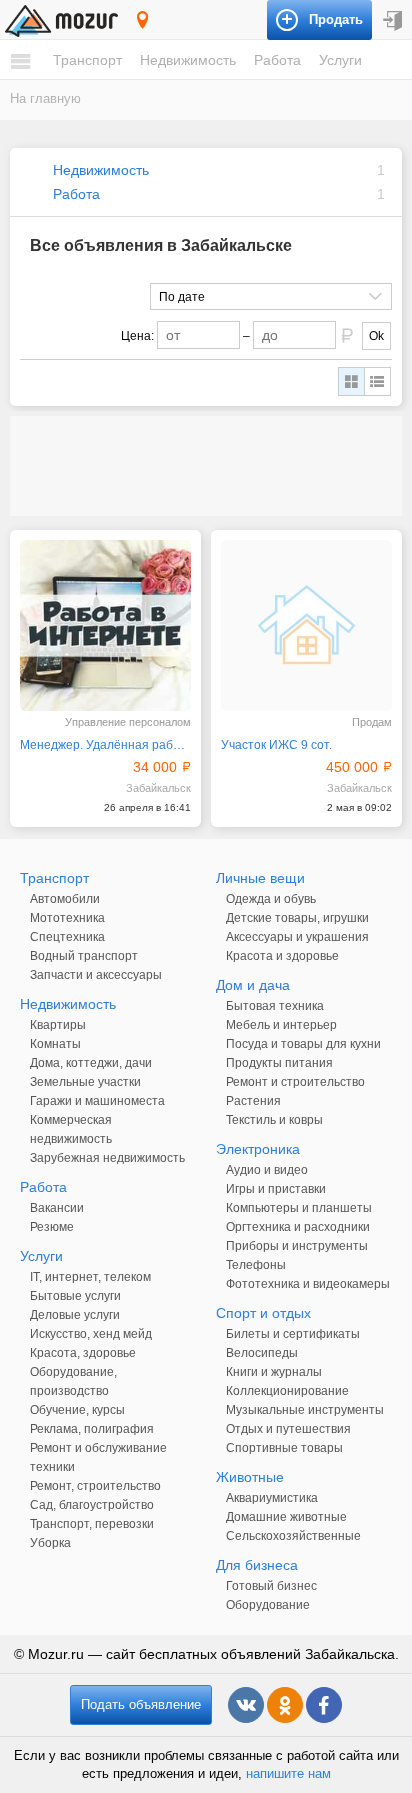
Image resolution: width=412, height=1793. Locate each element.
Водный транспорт (84, 956)
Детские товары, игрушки (297, 918)
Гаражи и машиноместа (97, 1101)
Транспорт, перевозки (92, 1524)
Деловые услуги (75, 1315)
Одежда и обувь (271, 899)
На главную (45, 98)
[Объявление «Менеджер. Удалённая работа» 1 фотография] (105, 625)
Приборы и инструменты (297, 1246)
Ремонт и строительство (295, 1082)
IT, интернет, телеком (90, 1277)
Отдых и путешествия (288, 1429)
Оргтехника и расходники (298, 1227)
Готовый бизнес (271, 1586)
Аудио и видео (267, 1170)
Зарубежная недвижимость (107, 1158)
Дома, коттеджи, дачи (91, 1063)
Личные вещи (260, 878)
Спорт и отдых (263, 1313)
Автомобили (65, 899)
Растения (253, 1101)
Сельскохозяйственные (293, 1536)
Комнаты (55, 1044)
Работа (277, 60)
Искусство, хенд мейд (91, 1334)
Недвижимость (188, 60)
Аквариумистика (272, 1498)
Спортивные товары (284, 1448)
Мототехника (67, 918)
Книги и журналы (274, 1372)
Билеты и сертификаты (293, 1334)
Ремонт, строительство (95, 1486)
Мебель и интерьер (281, 1025)
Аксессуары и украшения (297, 937)
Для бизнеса (257, 1565)
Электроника (258, 1149)
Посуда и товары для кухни (303, 1044)
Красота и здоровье (282, 956)
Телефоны (256, 1265)
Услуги (340, 60)
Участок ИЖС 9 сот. (276, 745)
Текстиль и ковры (274, 1120)
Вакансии (57, 1208)
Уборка (50, 1543)
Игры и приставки (276, 1189)
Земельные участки (85, 1082)
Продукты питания (279, 1063)
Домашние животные (286, 1517)
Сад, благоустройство (92, 1505)
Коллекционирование (287, 1391)
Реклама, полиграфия (92, 1429)
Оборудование (268, 1605)
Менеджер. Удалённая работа (105, 745)
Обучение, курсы (77, 1410)
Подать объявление (141, 1704)
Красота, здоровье (83, 1353)
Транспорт (87, 60)
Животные (250, 1477)
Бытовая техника (275, 1006)
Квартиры (58, 1025)
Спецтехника (67, 937)
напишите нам (288, 1773)
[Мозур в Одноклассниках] (285, 1705)
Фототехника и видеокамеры (308, 1284)
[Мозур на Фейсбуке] (324, 1705)
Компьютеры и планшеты (299, 1208)
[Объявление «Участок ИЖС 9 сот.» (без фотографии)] (306, 625)
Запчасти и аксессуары (96, 975)
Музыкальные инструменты (305, 1410)
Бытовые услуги (75, 1296)
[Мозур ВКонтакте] (246, 1705)
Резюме (52, 1227)
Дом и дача (253, 985)
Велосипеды (262, 1353)
